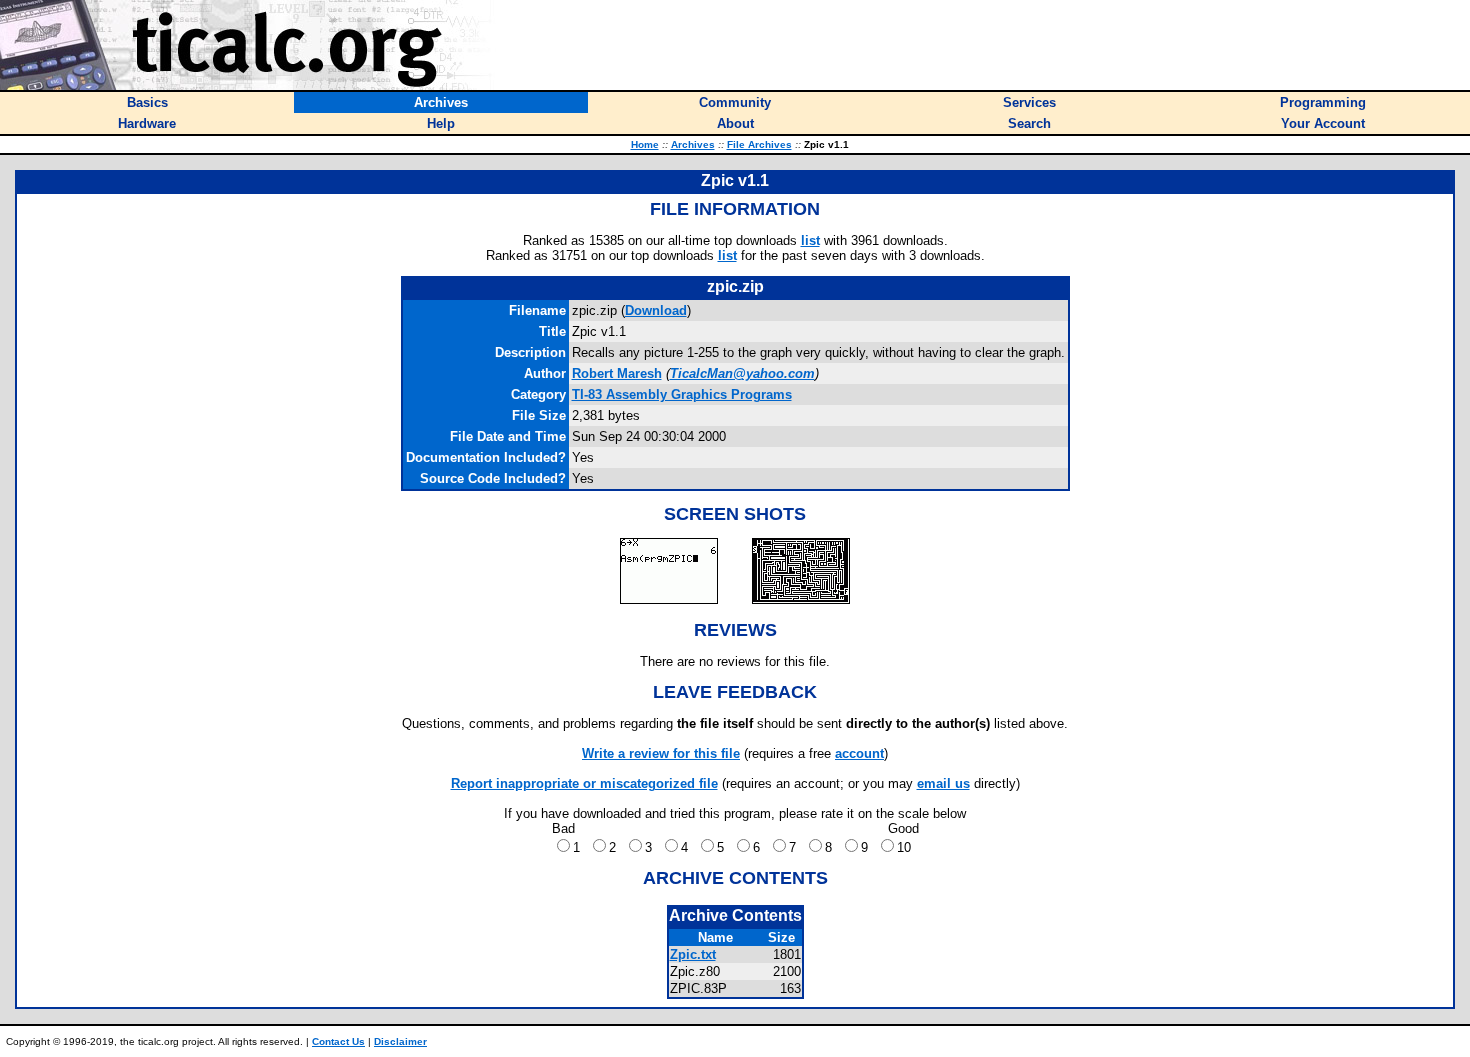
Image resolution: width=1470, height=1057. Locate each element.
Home (645, 144)
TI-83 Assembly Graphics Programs (682, 394)
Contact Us (338, 1041)
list (810, 240)
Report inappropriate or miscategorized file (584, 783)
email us (943, 783)
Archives (693, 144)
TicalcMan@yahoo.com (742, 373)
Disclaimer (400, 1041)
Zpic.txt (693, 954)
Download (656, 310)
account (859, 753)
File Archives (759, 144)
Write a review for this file (661, 753)
